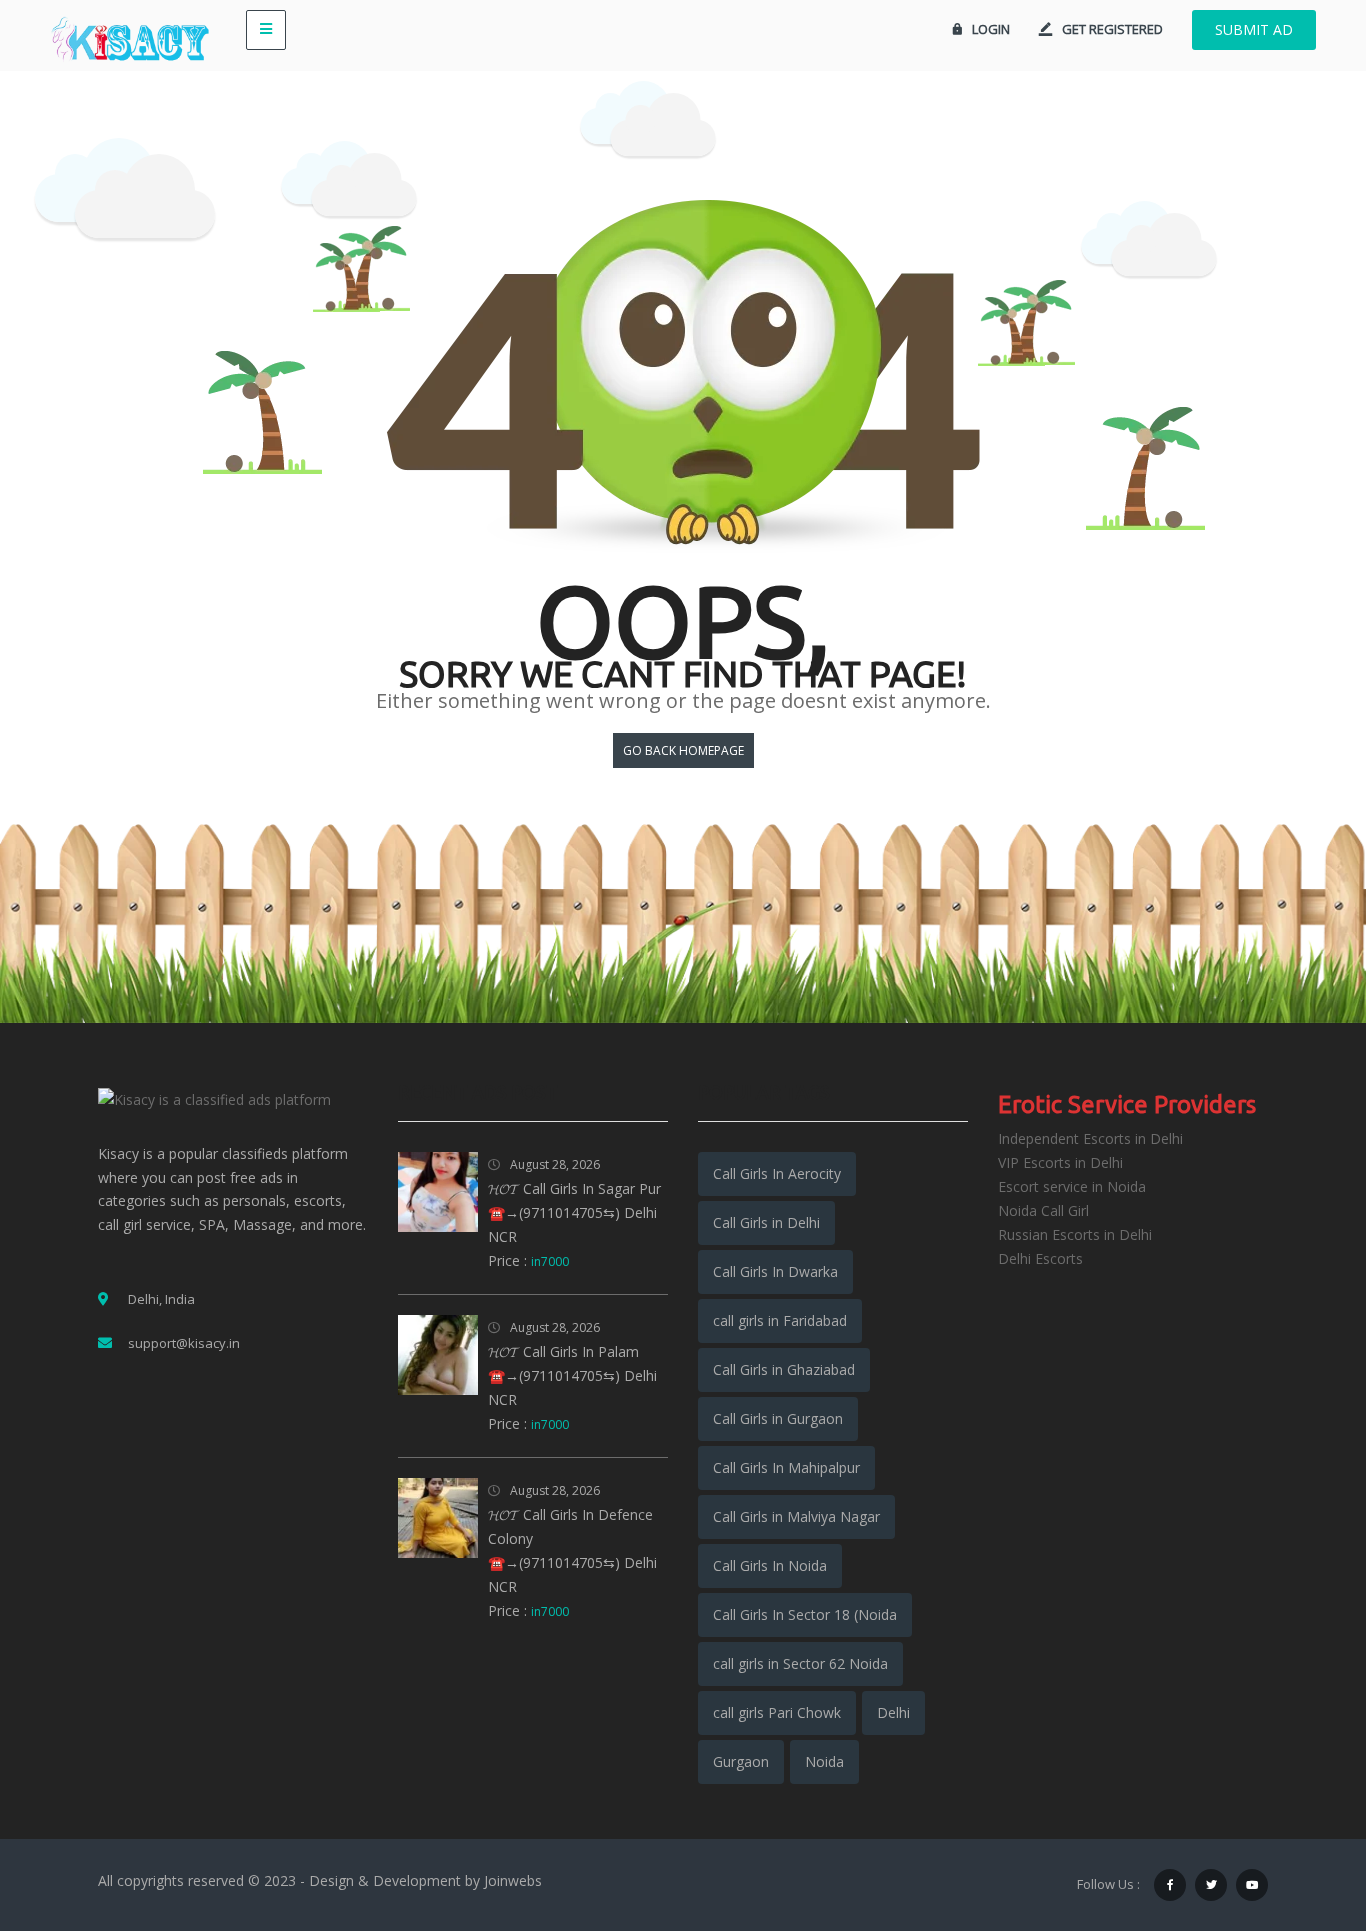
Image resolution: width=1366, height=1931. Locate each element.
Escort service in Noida (1072, 1186)
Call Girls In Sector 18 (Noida (805, 1614)
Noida (824, 1761)
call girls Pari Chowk (777, 1712)
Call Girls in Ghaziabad (784, 1369)
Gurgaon (741, 1761)
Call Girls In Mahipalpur (786, 1467)
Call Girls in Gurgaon (778, 1418)
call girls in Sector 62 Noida (800, 1663)
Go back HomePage (683, 750)
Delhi (893, 1712)
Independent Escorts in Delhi (1090, 1138)
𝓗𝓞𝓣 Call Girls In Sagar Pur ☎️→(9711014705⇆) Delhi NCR (574, 1212)
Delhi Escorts (1040, 1258)
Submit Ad (1254, 29)
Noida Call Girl (1043, 1210)
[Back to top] (1301, 1806)
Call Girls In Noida (770, 1565)
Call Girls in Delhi (766, 1222)
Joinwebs (513, 1880)
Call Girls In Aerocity (777, 1173)
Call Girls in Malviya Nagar (796, 1516)
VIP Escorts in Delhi (1060, 1162)
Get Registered (1112, 29)
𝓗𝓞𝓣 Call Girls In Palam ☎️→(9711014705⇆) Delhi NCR (572, 1375)
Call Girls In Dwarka (775, 1271)
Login (991, 29)
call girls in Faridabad (780, 1320)
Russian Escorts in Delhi (1075, 1234)
